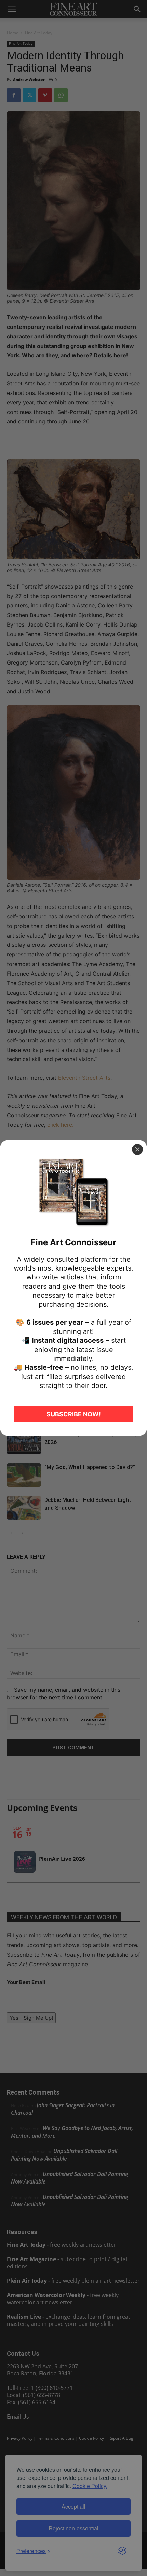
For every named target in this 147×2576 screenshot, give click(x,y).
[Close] (137, 1149)
